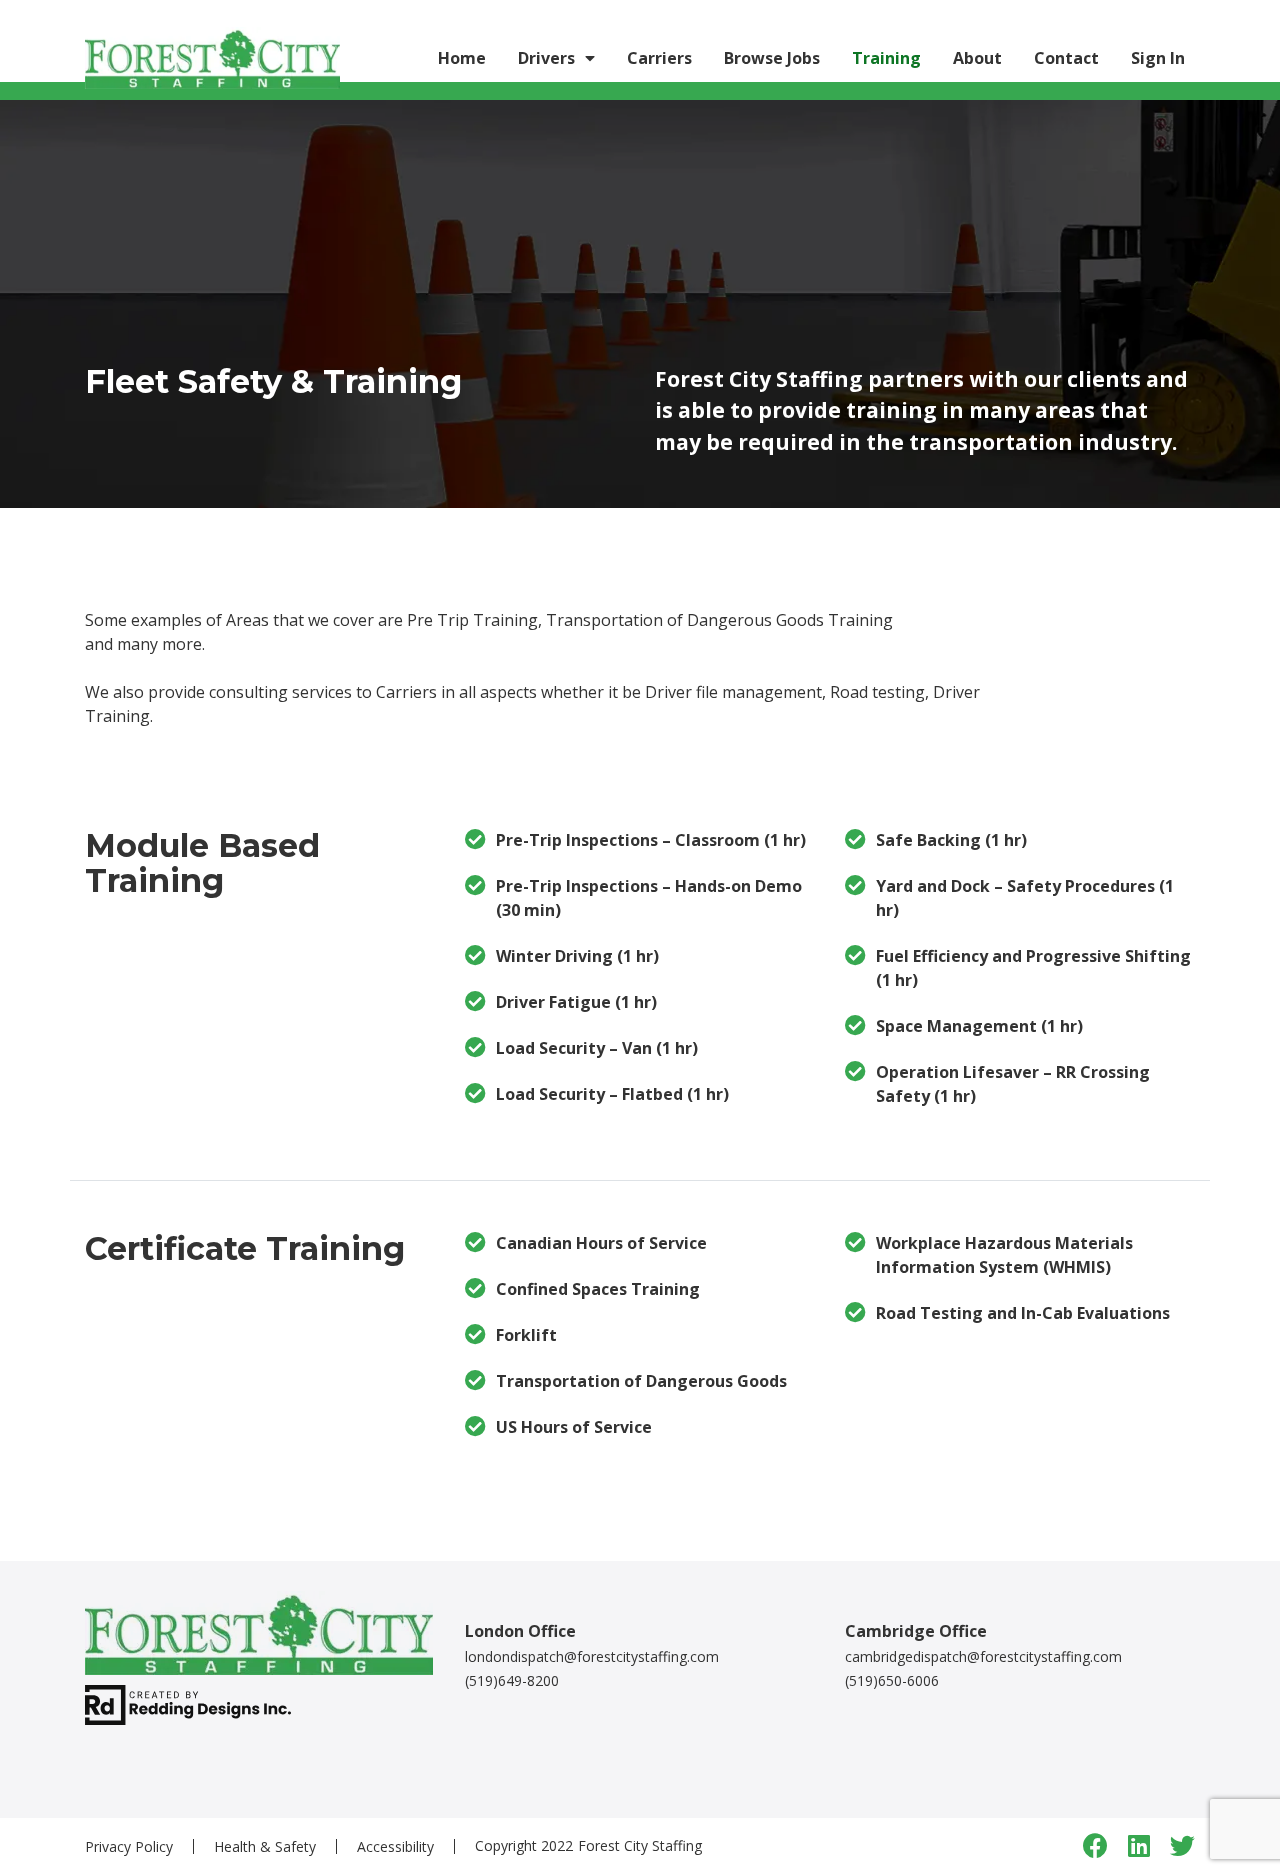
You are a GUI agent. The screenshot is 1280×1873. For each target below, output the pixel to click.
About (977, 58)
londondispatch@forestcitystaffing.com (592, 1656)
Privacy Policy (129, 1846)
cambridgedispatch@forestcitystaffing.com (983, 1656)
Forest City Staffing (640, 1845)
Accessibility (395, 1846)
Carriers (659, 58)
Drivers (546, 58)
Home (462, 58)
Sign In (1158, 58)
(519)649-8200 (512, 1680)
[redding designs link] (188, 1703)
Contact (1066, 58)
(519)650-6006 (892, 1680)
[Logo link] (212, 58)
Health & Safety (265, 1846)
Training (886, 58)
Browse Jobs (772, 58)
